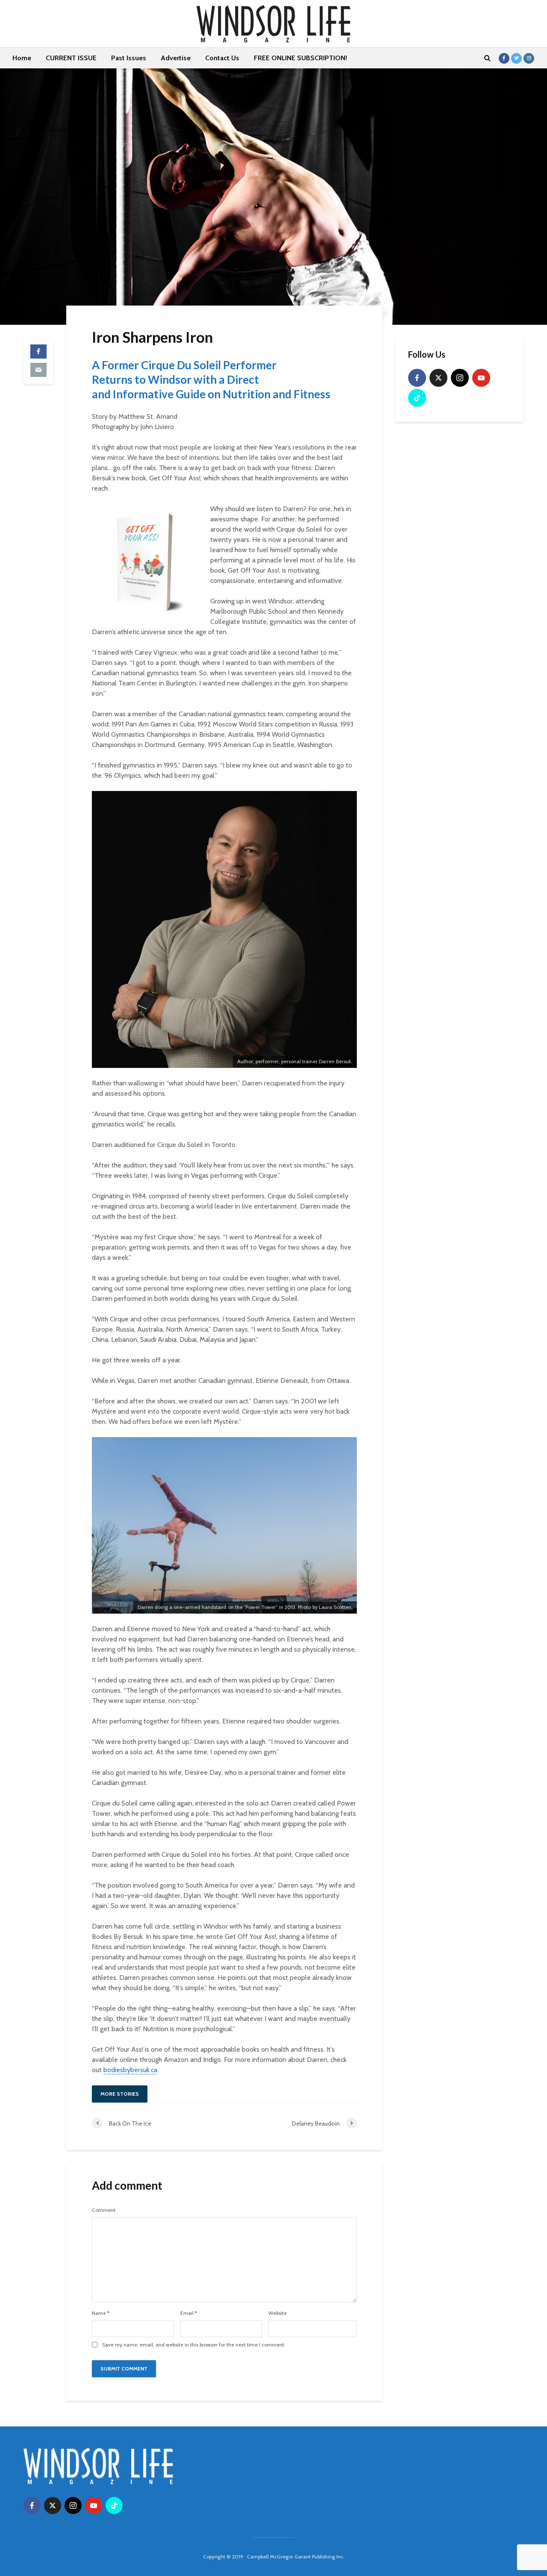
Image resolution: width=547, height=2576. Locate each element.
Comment (104, 2210)
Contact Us (222, 58)
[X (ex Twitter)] (438, 378)
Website (278, 2313)
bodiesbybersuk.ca (130, 2070)
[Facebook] (417, 378)
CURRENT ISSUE (71, 58)
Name (101, 2313)
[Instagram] (460, 378)
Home (22, 58)
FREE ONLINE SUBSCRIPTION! (300, 58)
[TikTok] (417, 398)
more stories (120, 2094)
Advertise (176, 58)
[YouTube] (481, 378)
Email (189, 2313)
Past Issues (129, 58)
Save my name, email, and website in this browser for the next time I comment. (194, 2345)
